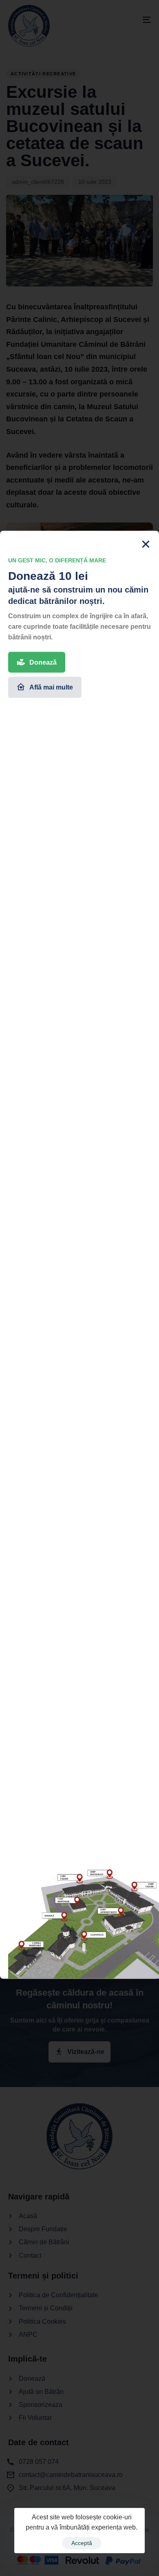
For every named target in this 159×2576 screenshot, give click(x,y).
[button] (146, 577)
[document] (79, 1288)
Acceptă (82, 2543)
